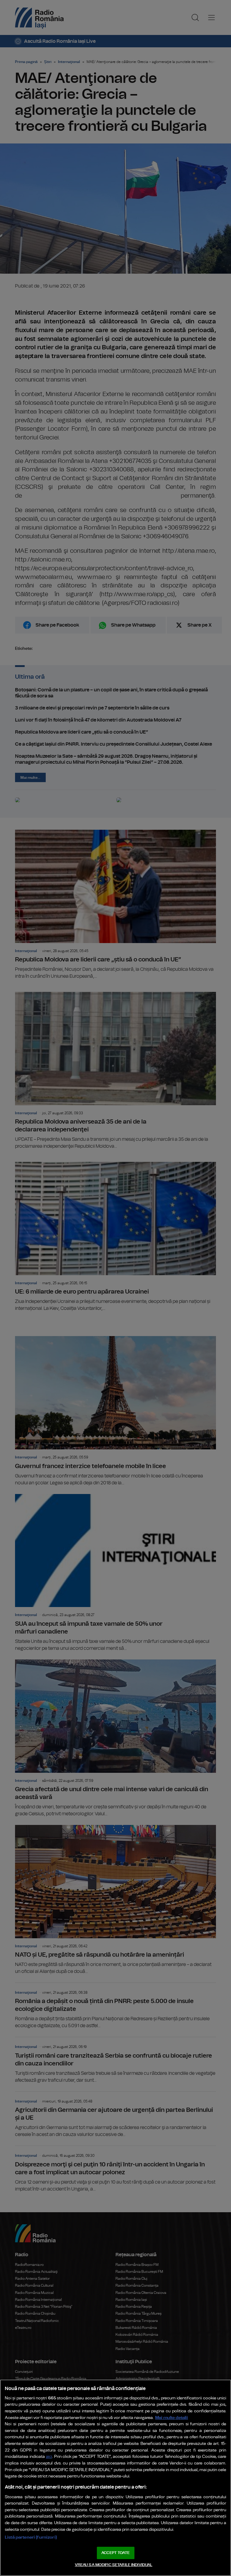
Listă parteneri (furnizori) (31, 2537)
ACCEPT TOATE (115, 2553)
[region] (115, 2478)
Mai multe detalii (172, 2418)
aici (49, 2457)
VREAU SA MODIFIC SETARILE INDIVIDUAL (114, 2565)
